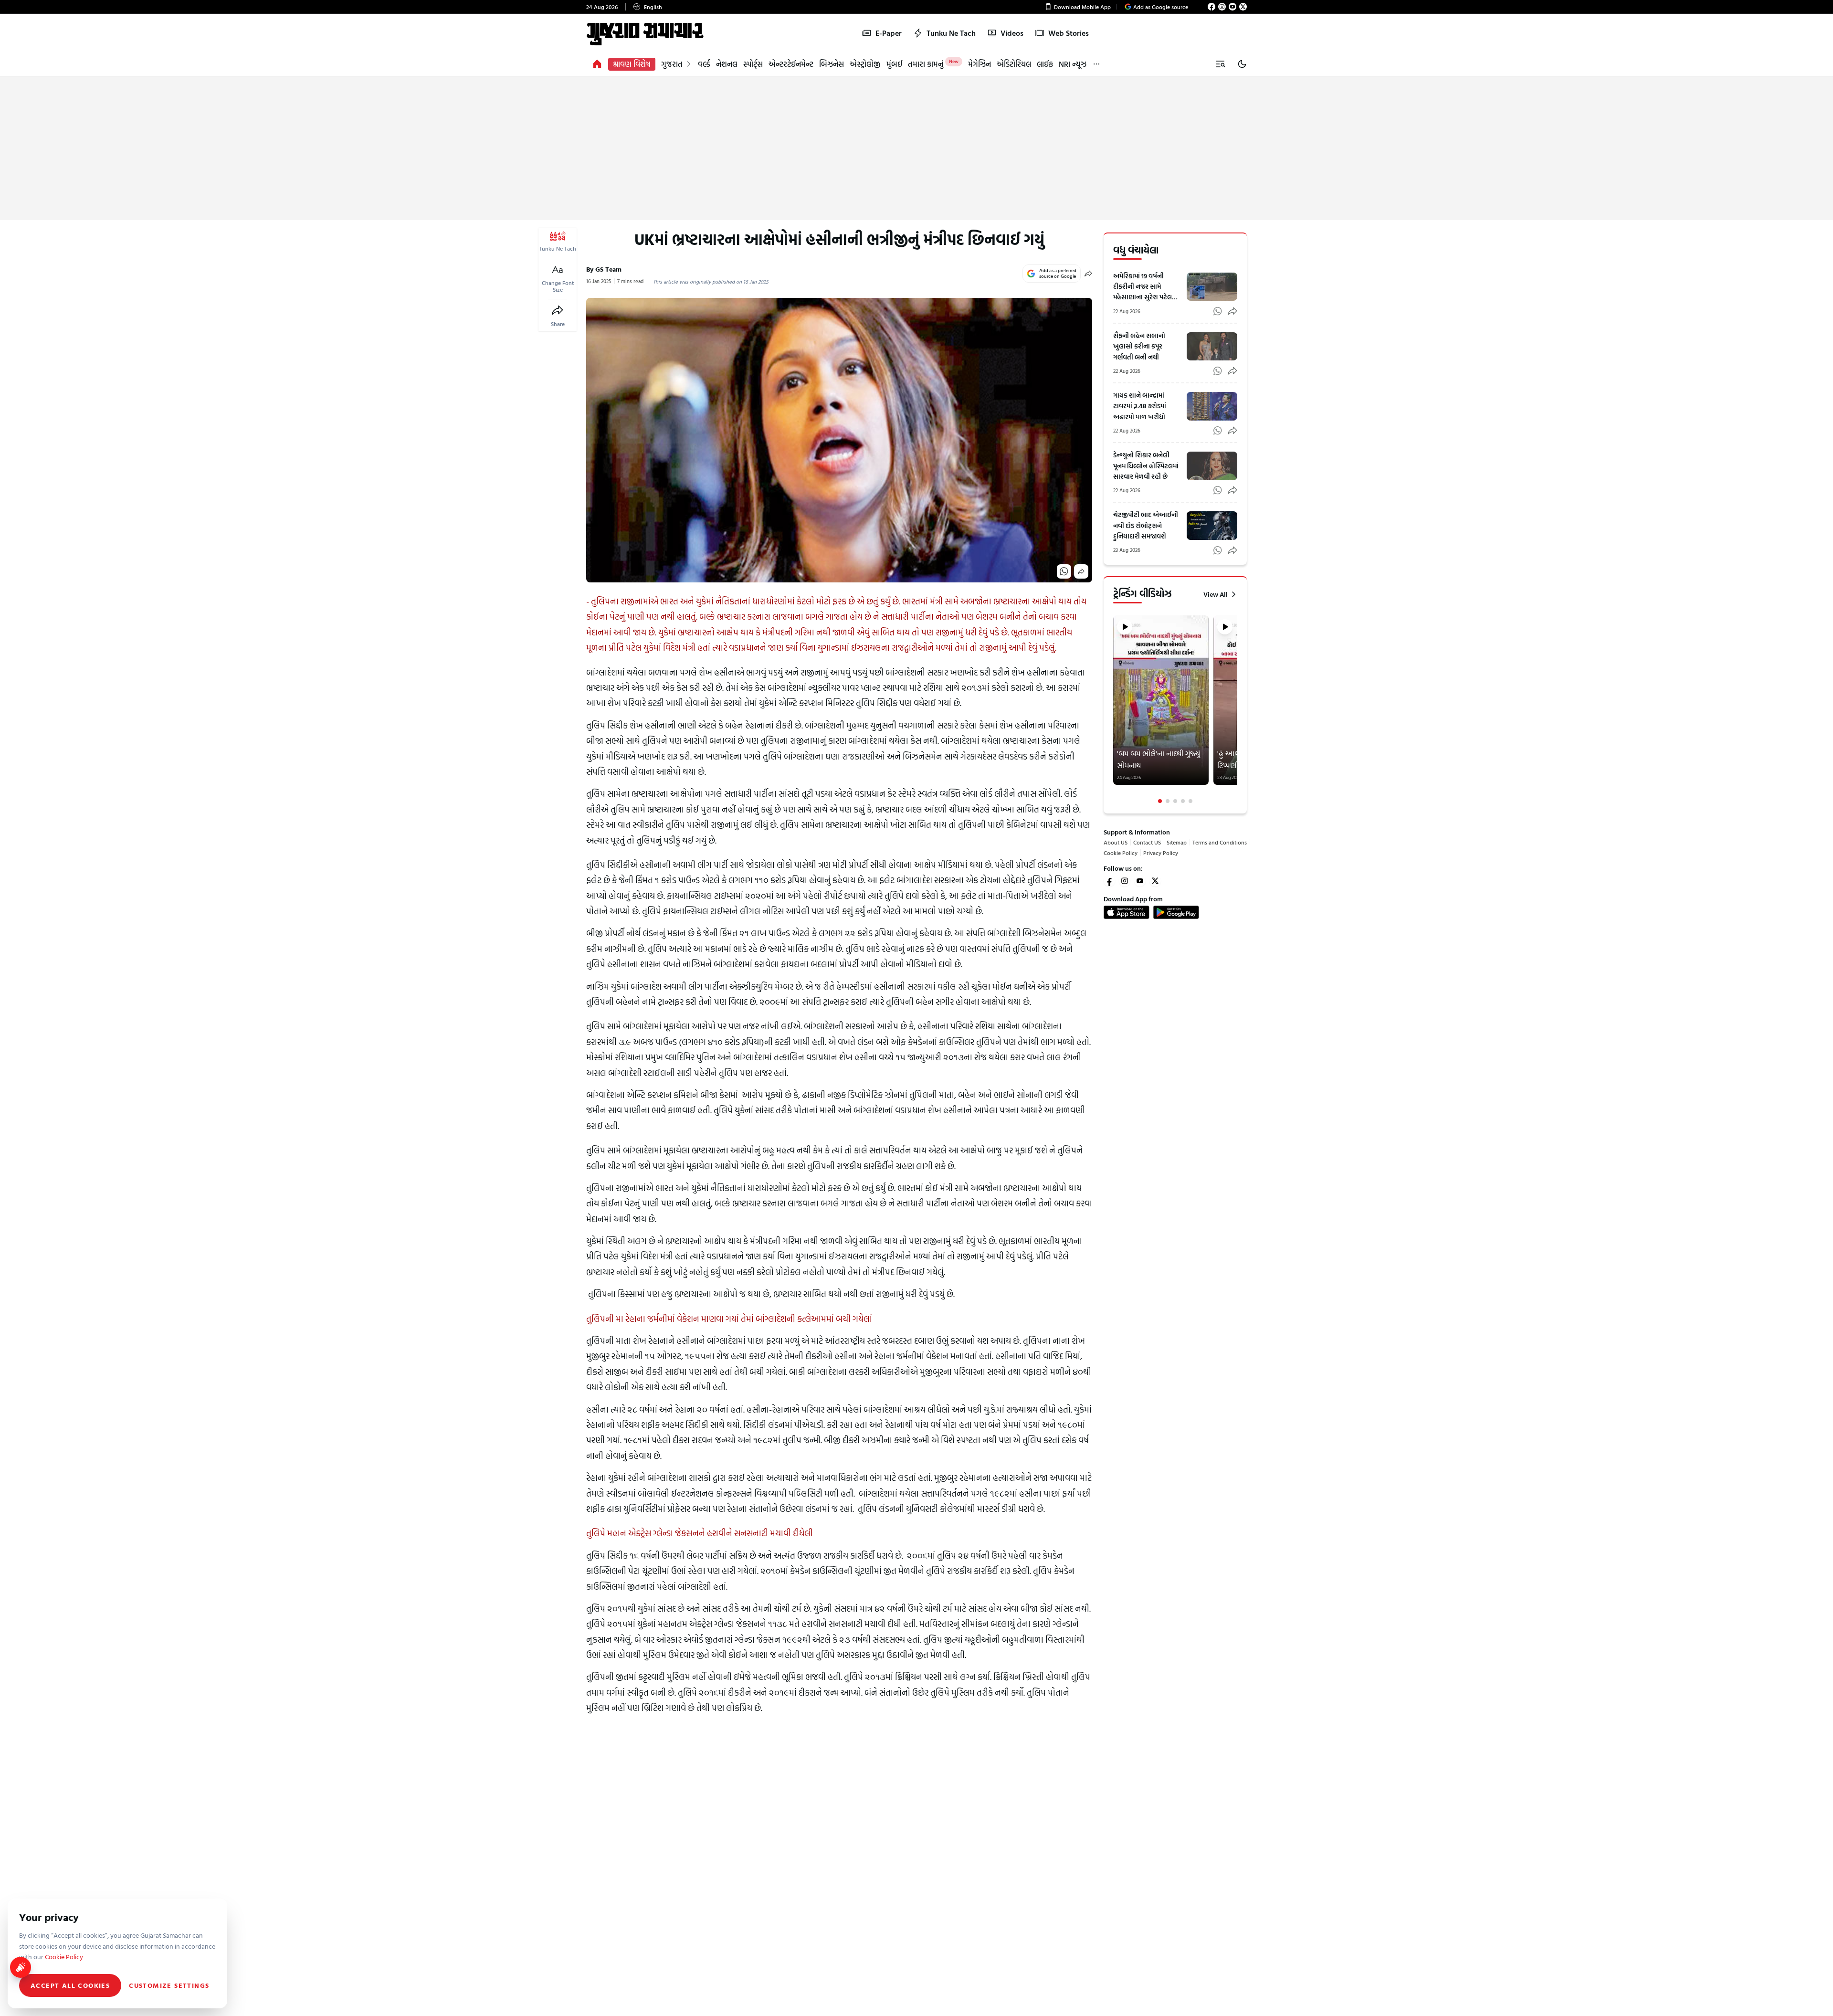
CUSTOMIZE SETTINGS (169, 1985)
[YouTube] (1233, 7)
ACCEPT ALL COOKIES (70, 1985)
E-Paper (889, 33)
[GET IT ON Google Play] (1176, 912)
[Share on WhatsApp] (1064, 571)
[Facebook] (1211, 7)
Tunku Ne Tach (951, 33)
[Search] (1220, 64)
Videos (1012, 33)
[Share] (558, 310)
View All (1216, 594)
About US (1116, 842)
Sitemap (1177, 842)
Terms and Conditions (1220, 842)
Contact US (1147, 842)
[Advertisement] (916, 148)
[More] (1096, 64)
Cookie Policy (1121, 853)
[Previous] (1114, 709)
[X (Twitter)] (1243, 7)
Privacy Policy (1161, 853)
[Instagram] (1222, 7)
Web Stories (1069, 33)
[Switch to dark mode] (1242, 64)
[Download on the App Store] (1127, 912)
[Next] (1236, 709)
